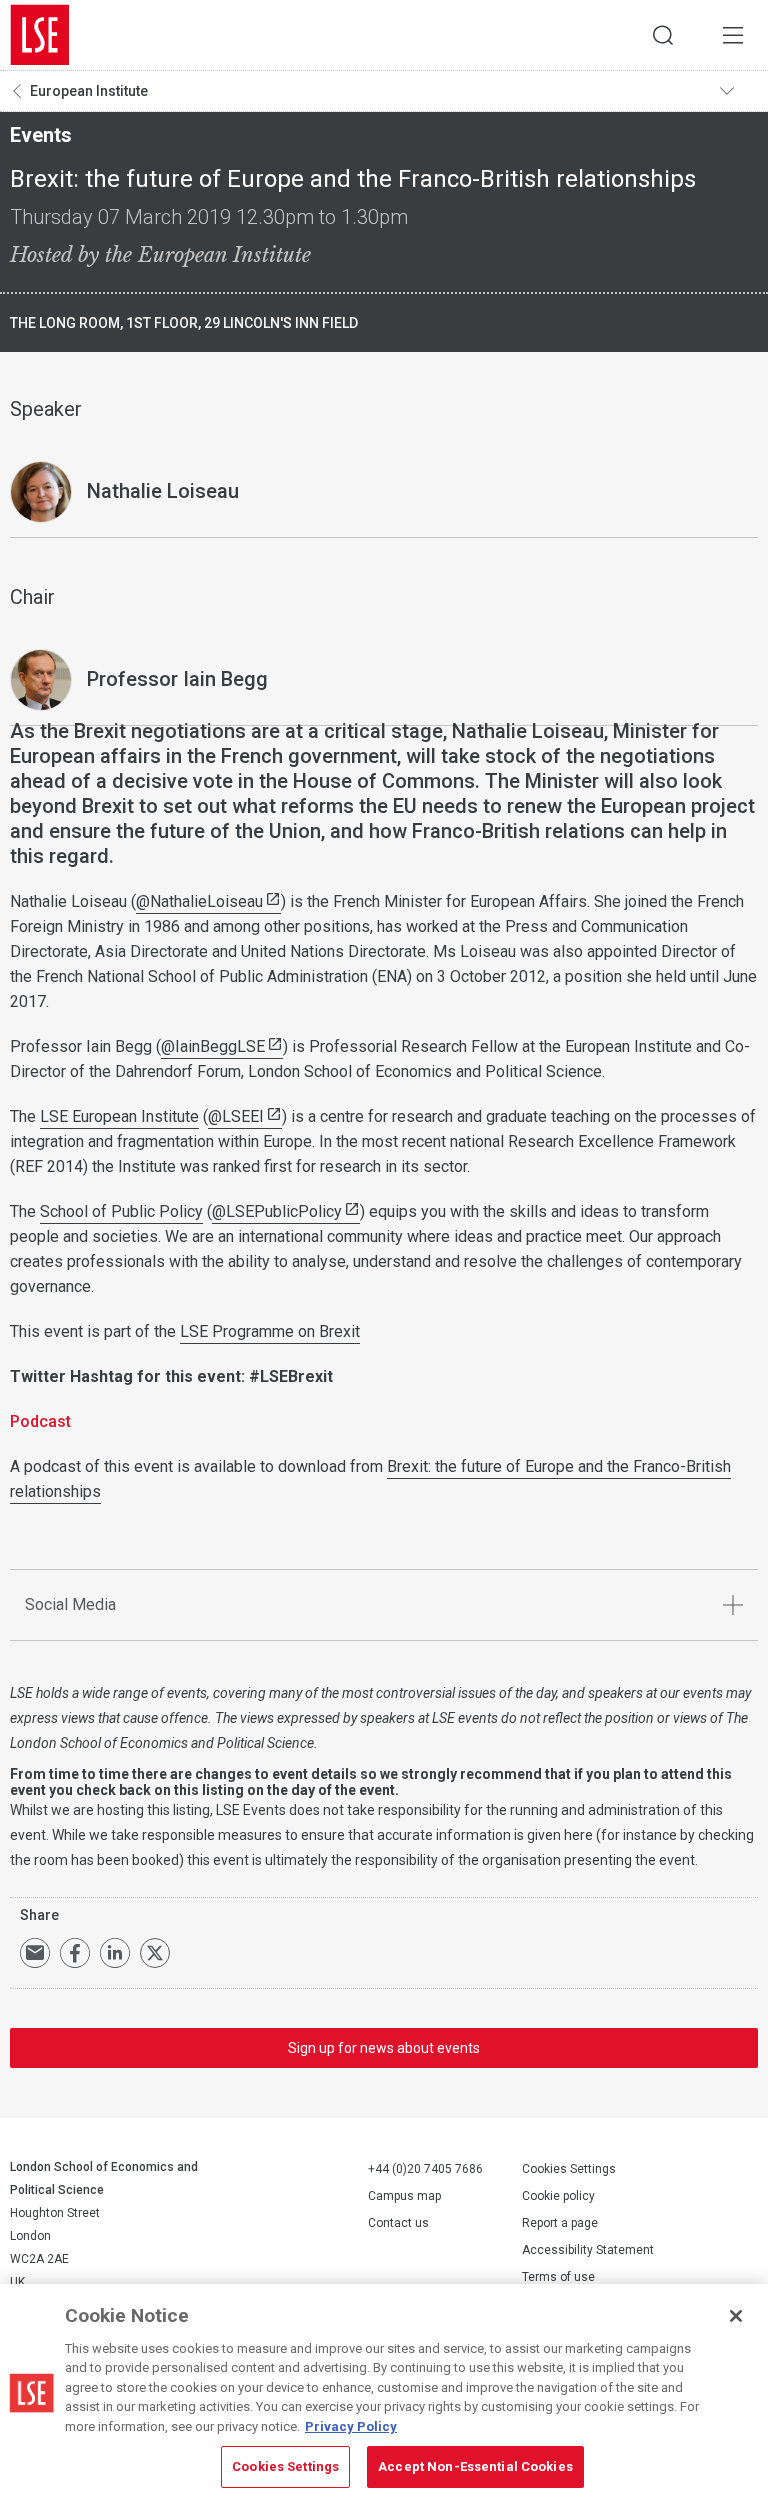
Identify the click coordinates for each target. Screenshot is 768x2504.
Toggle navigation (739, 91)
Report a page (560, 2223)
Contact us (398, 2223)
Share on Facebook (75, 1953)
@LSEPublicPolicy (277, 1211)
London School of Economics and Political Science (40, 35)
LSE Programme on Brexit (270, 1331)
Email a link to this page (35, 1953)
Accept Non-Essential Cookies (475, 2466)
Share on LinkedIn (115, 1953)
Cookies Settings (569, 2169)
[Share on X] (155, 1953)
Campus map (404, 2196)
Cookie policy (558, 2196)
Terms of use (558, 2277)
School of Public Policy (121, 1211)
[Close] (736, 2316)
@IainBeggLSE (213, 1046)
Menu (733, 35)
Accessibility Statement (588, 2250)
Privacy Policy (351, 2426)
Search (663, 35)
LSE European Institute (119, 1116)
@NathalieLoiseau (199, 901)
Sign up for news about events (384, 2048)
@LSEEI (236, 1116)
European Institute (89, 91)
